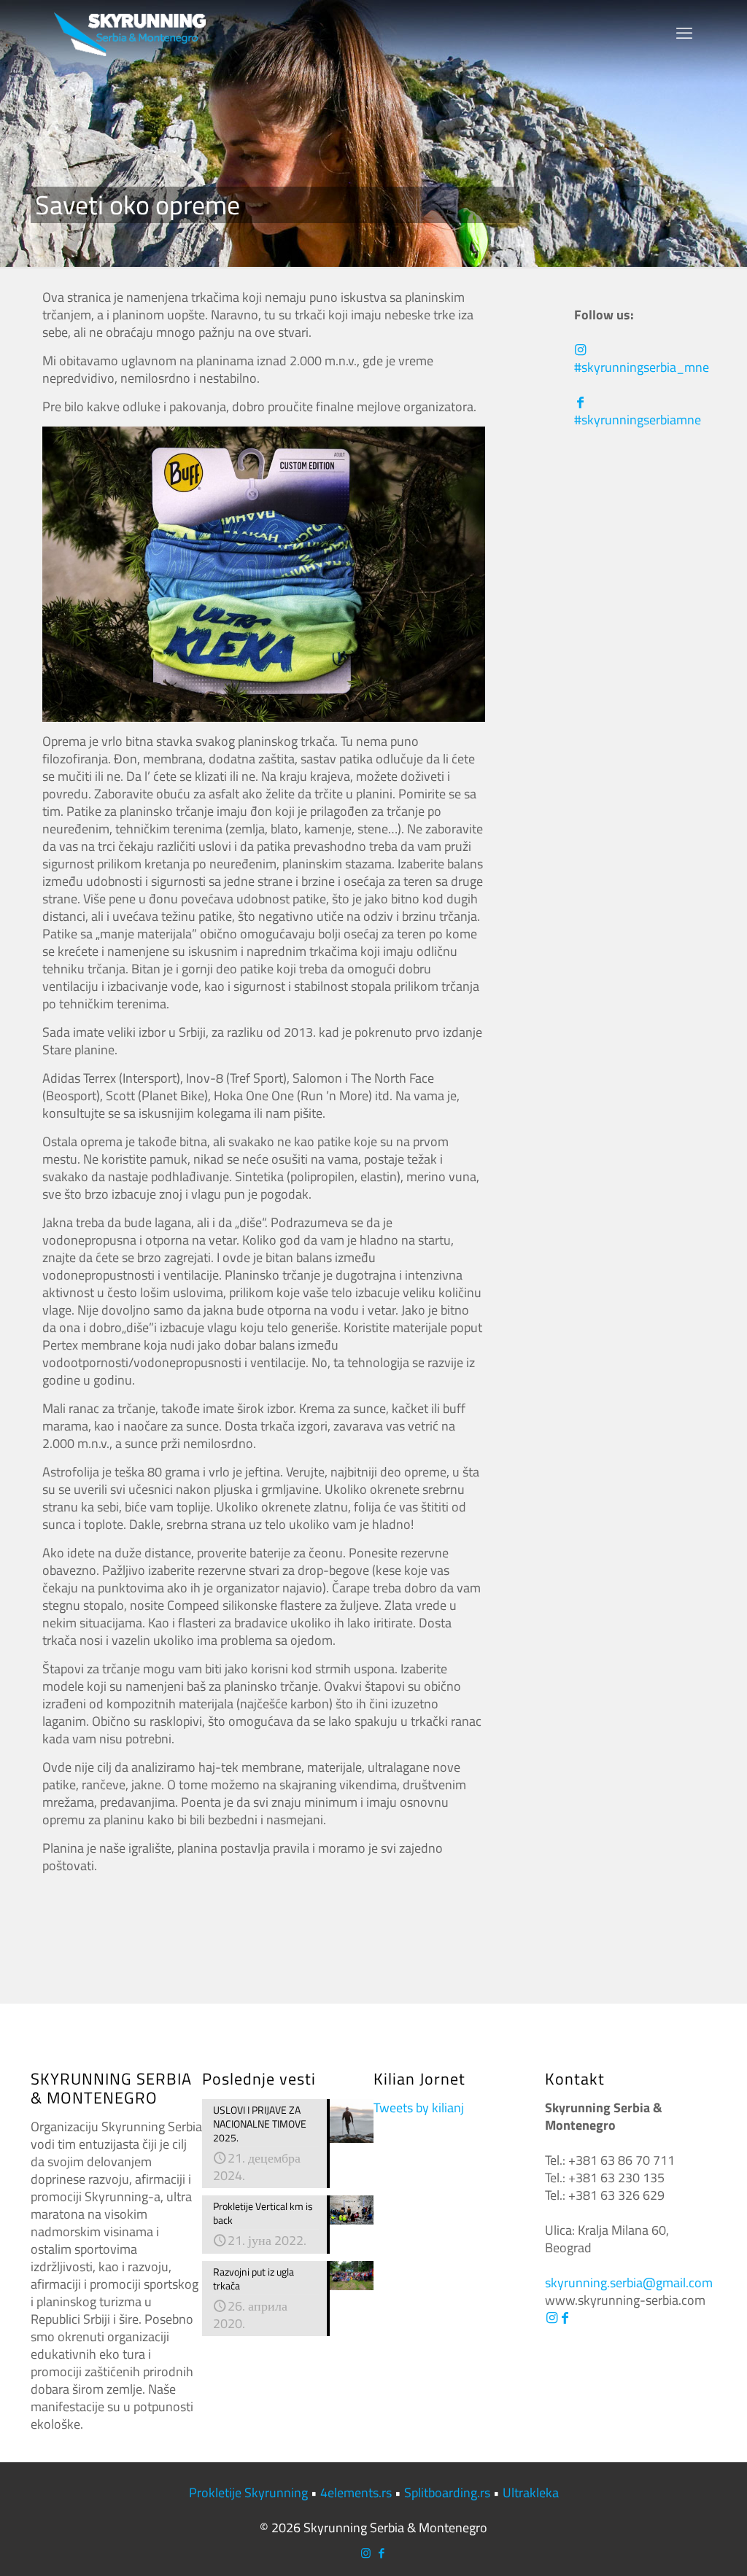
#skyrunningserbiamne (638, 420)
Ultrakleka (531, 2493)
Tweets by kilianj (419, 2108)
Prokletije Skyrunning (248, 2493)
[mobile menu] (684, 33)
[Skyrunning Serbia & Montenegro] (130, 33)
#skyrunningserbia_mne (642, 367)
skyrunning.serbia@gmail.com (629, 2283)
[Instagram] (551, 2318)
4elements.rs (356, 2493)
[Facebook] (565, 2318)
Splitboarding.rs (447, 2493)
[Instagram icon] (366, 2553)
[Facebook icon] (381, 2553)
